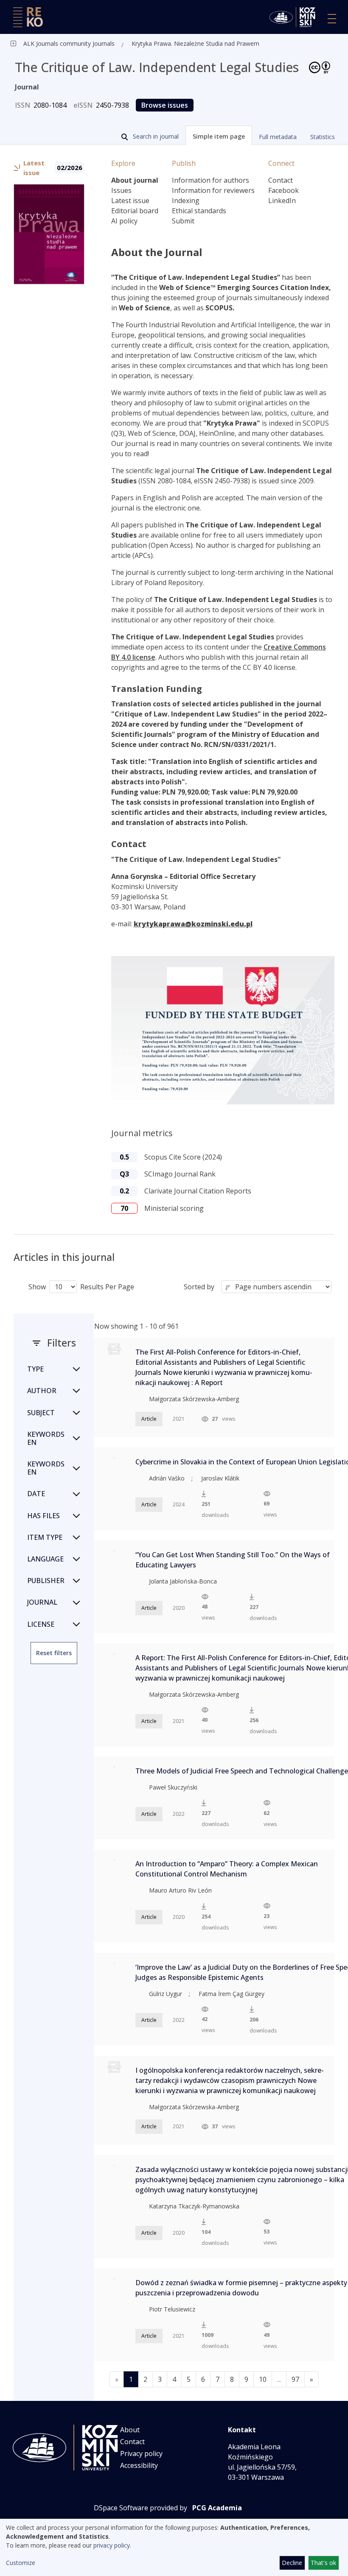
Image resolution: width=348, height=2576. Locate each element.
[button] (219, 135)
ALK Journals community (57, 43)
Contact (281, 180)
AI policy (124, 221)
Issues (121, 190)
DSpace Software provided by (140, 2508)
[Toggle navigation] (332, 19)
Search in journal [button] (155, 136)
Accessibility (139, 2465)
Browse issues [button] (165, 105)
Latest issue (130, 201)
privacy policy (112, 2545)
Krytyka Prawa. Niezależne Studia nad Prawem (195, 43)
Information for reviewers (213, 190)
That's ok (323, 2563)
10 (263, 2379)
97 (295, 2379)
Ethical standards (199, 211)
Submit (183, 221)
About (130, 2430)
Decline (292, 2563)
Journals (103, 43)
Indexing (186, 201)
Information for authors (210, 180)
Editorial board (135, 211)
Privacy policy (141, 2453)
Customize (21, 2563)
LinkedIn (282, 201)
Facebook (283, 190)
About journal (135, 180)
